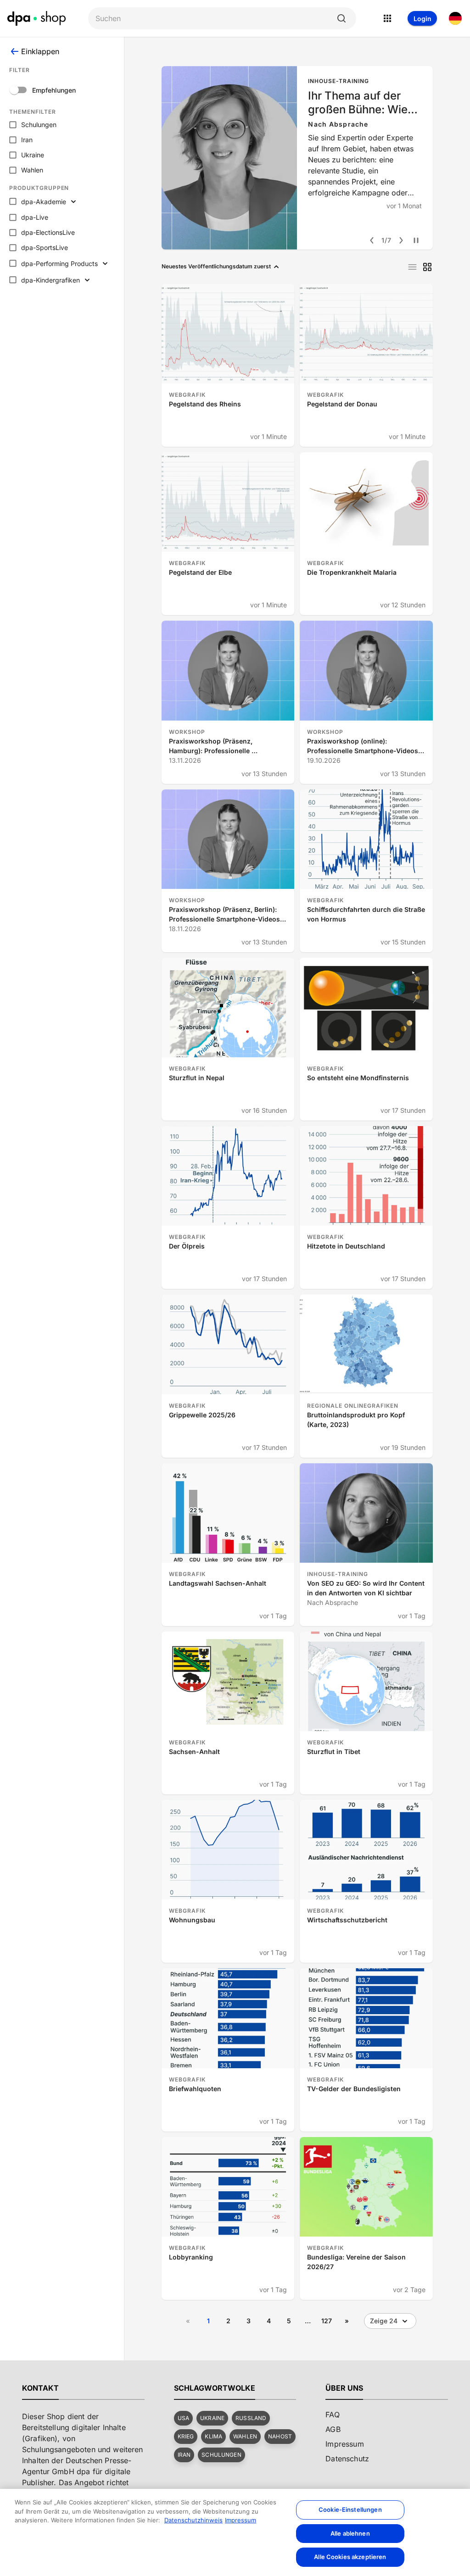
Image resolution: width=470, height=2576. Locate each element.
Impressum (241, 2520)
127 (327, 2321)
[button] (183, 2418)
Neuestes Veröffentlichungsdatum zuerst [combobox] (216, 266)
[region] (235, 2532)
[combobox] (215, 19)
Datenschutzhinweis (193, 2520)
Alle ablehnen (350, 2533)
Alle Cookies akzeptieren (350, 2557)
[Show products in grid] (427, 267)
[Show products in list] (412, 267)
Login (422, 19)
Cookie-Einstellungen (350, 2509)
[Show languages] (455, 18)
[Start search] (341, 18)
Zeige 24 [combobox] (384, 2321)
